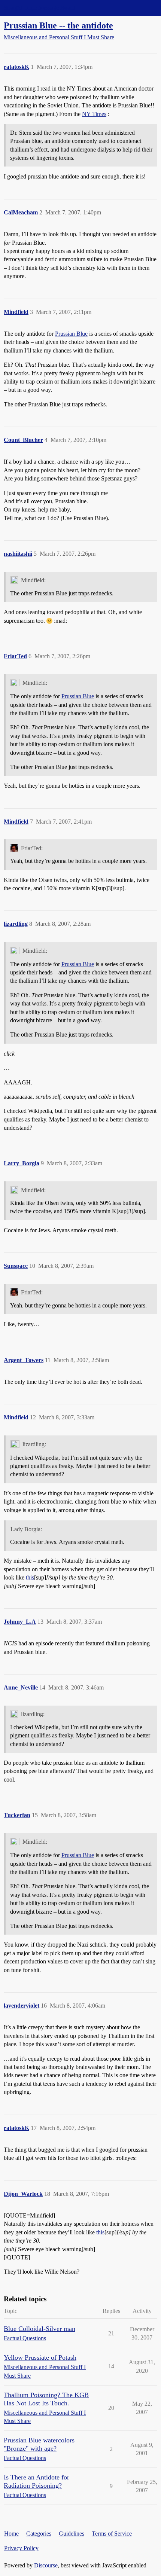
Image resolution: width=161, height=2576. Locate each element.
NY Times (94, 114)
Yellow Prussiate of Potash (40, 2357)
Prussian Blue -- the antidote (58, 25)
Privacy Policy (21, 2548)
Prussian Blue (71, 334)
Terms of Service (112, 2534)
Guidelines (72, 2534)
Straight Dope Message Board (39, 8)
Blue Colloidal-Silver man (40, 2329)
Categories (39, 2534)
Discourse (46, 2565)
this (30, 1577)
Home (11, 2534)
